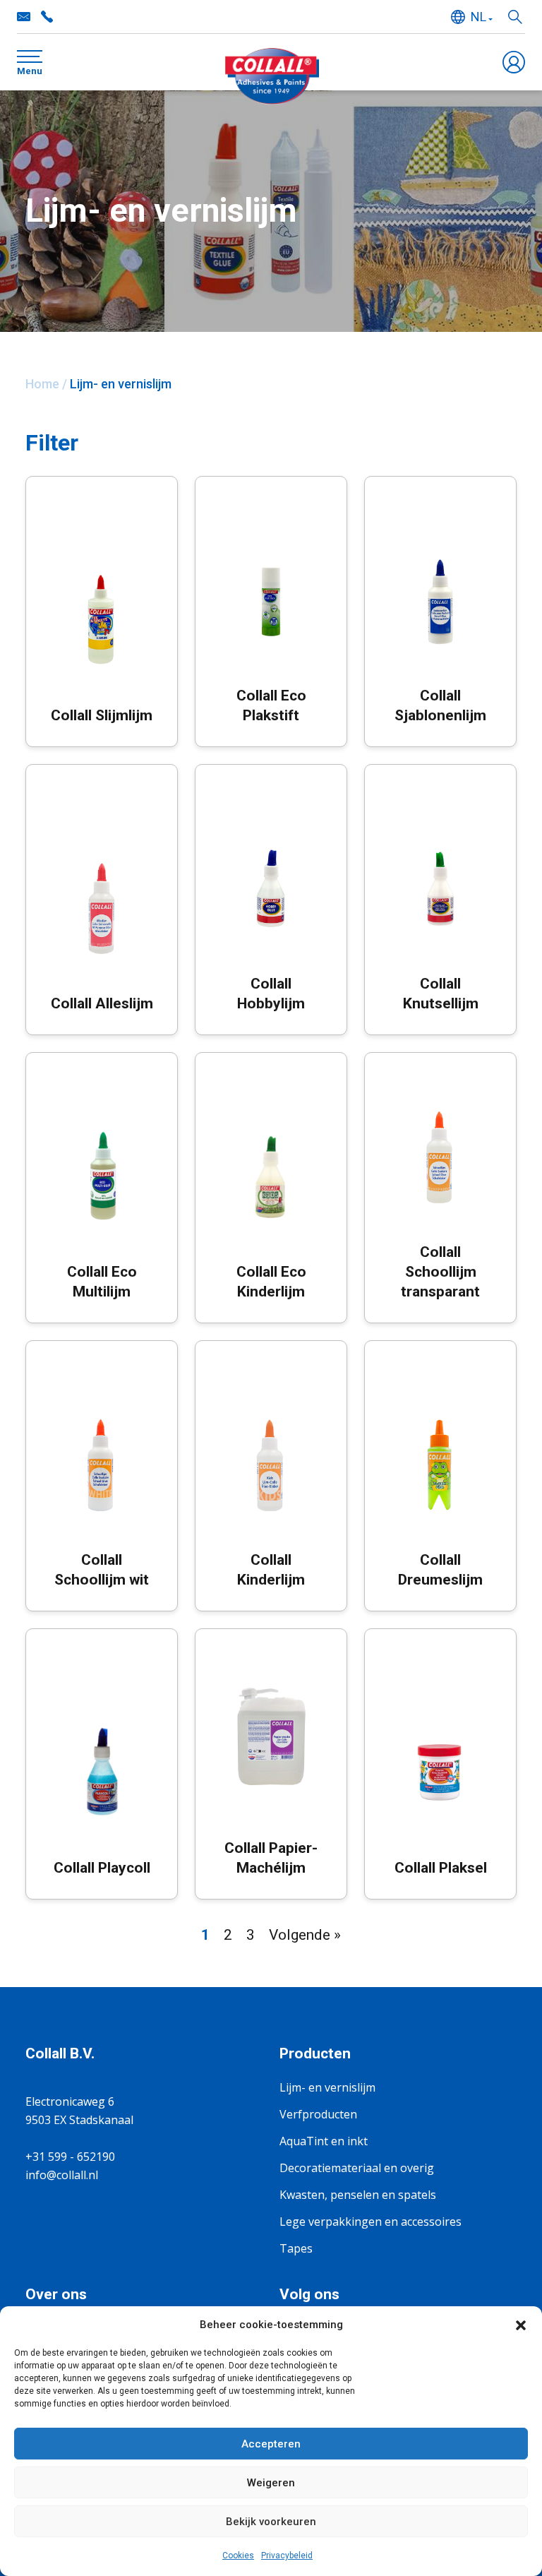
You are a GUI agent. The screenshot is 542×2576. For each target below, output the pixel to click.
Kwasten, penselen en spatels (358, 2195)
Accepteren (271, 2444)
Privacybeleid (287, 2556)
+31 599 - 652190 (47, 17)
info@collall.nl (24, 17)
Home (42, 384)
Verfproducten (318, 2114)
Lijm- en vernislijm (327, 2087)
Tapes (296, 2248)
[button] (521, 2325)
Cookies (238, 2556)
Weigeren (271, 2483)
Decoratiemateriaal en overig (357, 2168)
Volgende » (305, 1935)
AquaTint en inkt (324, 2141)
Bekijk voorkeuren (271, 2522)
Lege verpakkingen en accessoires (371, 2222)
